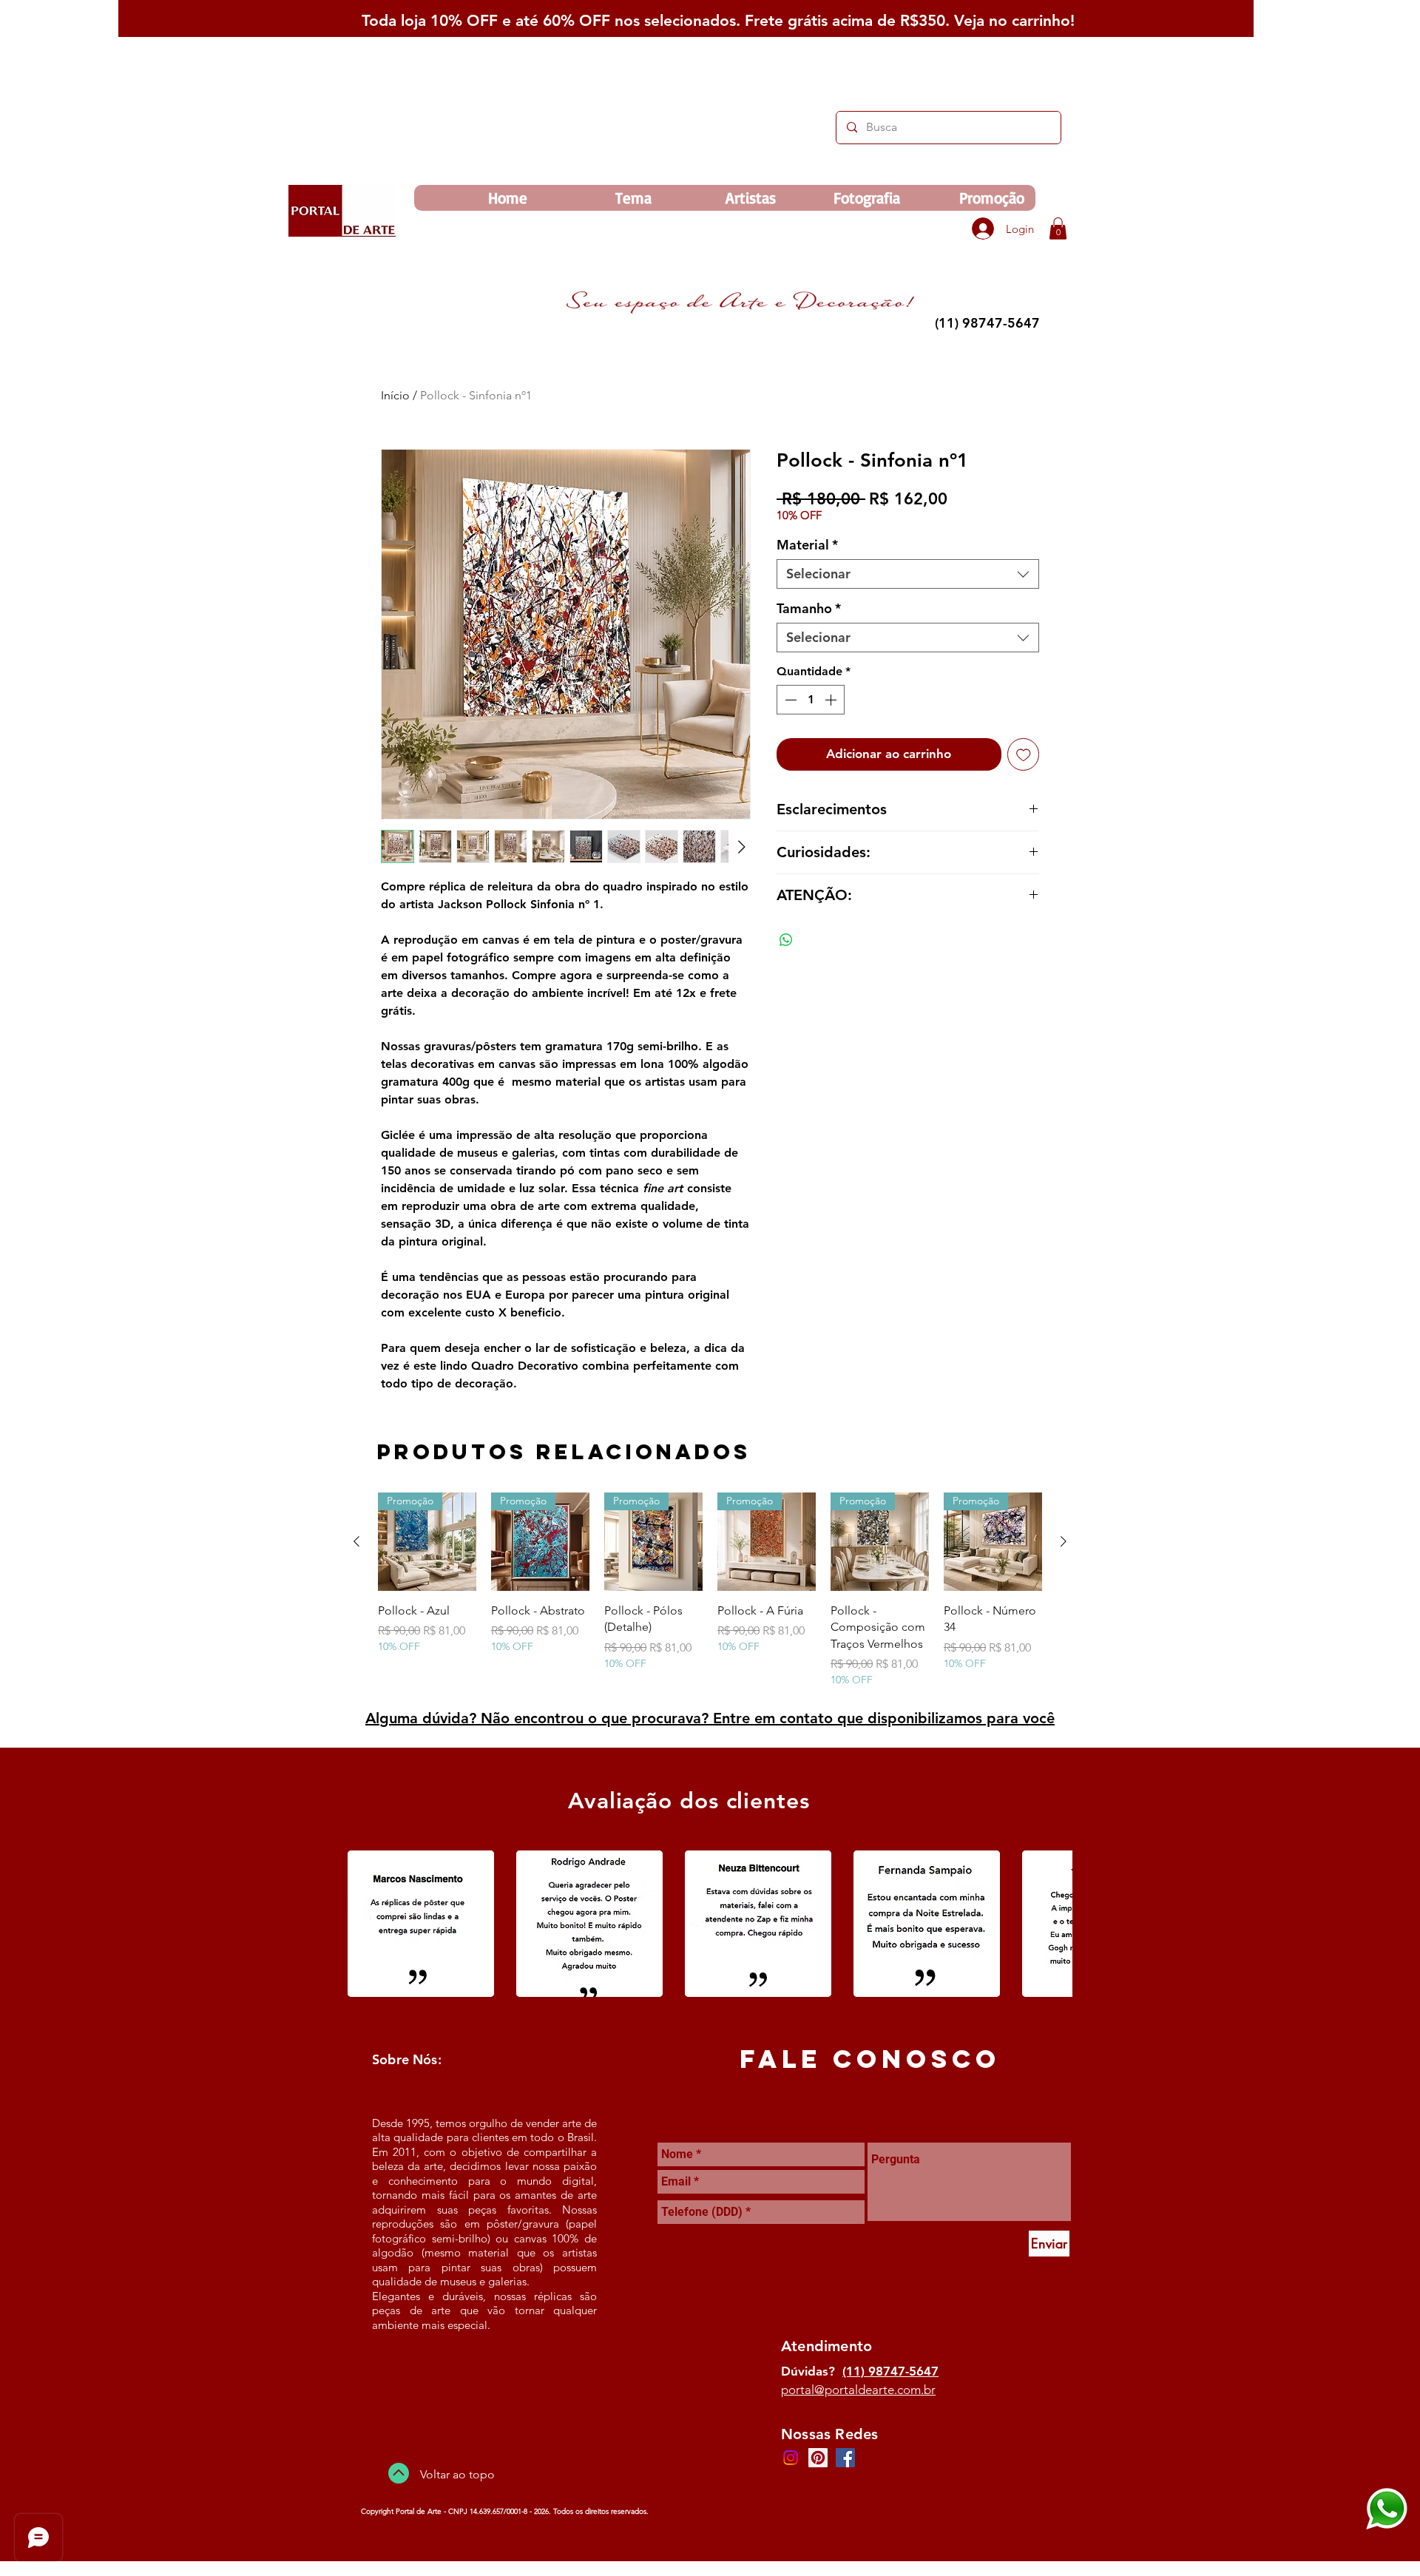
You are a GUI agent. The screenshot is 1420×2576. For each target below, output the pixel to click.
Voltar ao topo (457, 2474)
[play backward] (366, 1924)
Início (395, 395)
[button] (1058, 229)
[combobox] (908, 574)
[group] (710, 1590)
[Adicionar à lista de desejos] (1024, 754)
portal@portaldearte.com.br (858, 2390)
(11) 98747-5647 (890, 2371)
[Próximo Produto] (1064, 1541)
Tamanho (809, 609)
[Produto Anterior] (356, 1541)
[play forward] (1054, 1924)
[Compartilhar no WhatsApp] (786, 940)
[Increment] (832, 700)
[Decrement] (789, 700)
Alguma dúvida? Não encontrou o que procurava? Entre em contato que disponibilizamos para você (710, 1718)
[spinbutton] (811, 700)
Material (807, 545)
